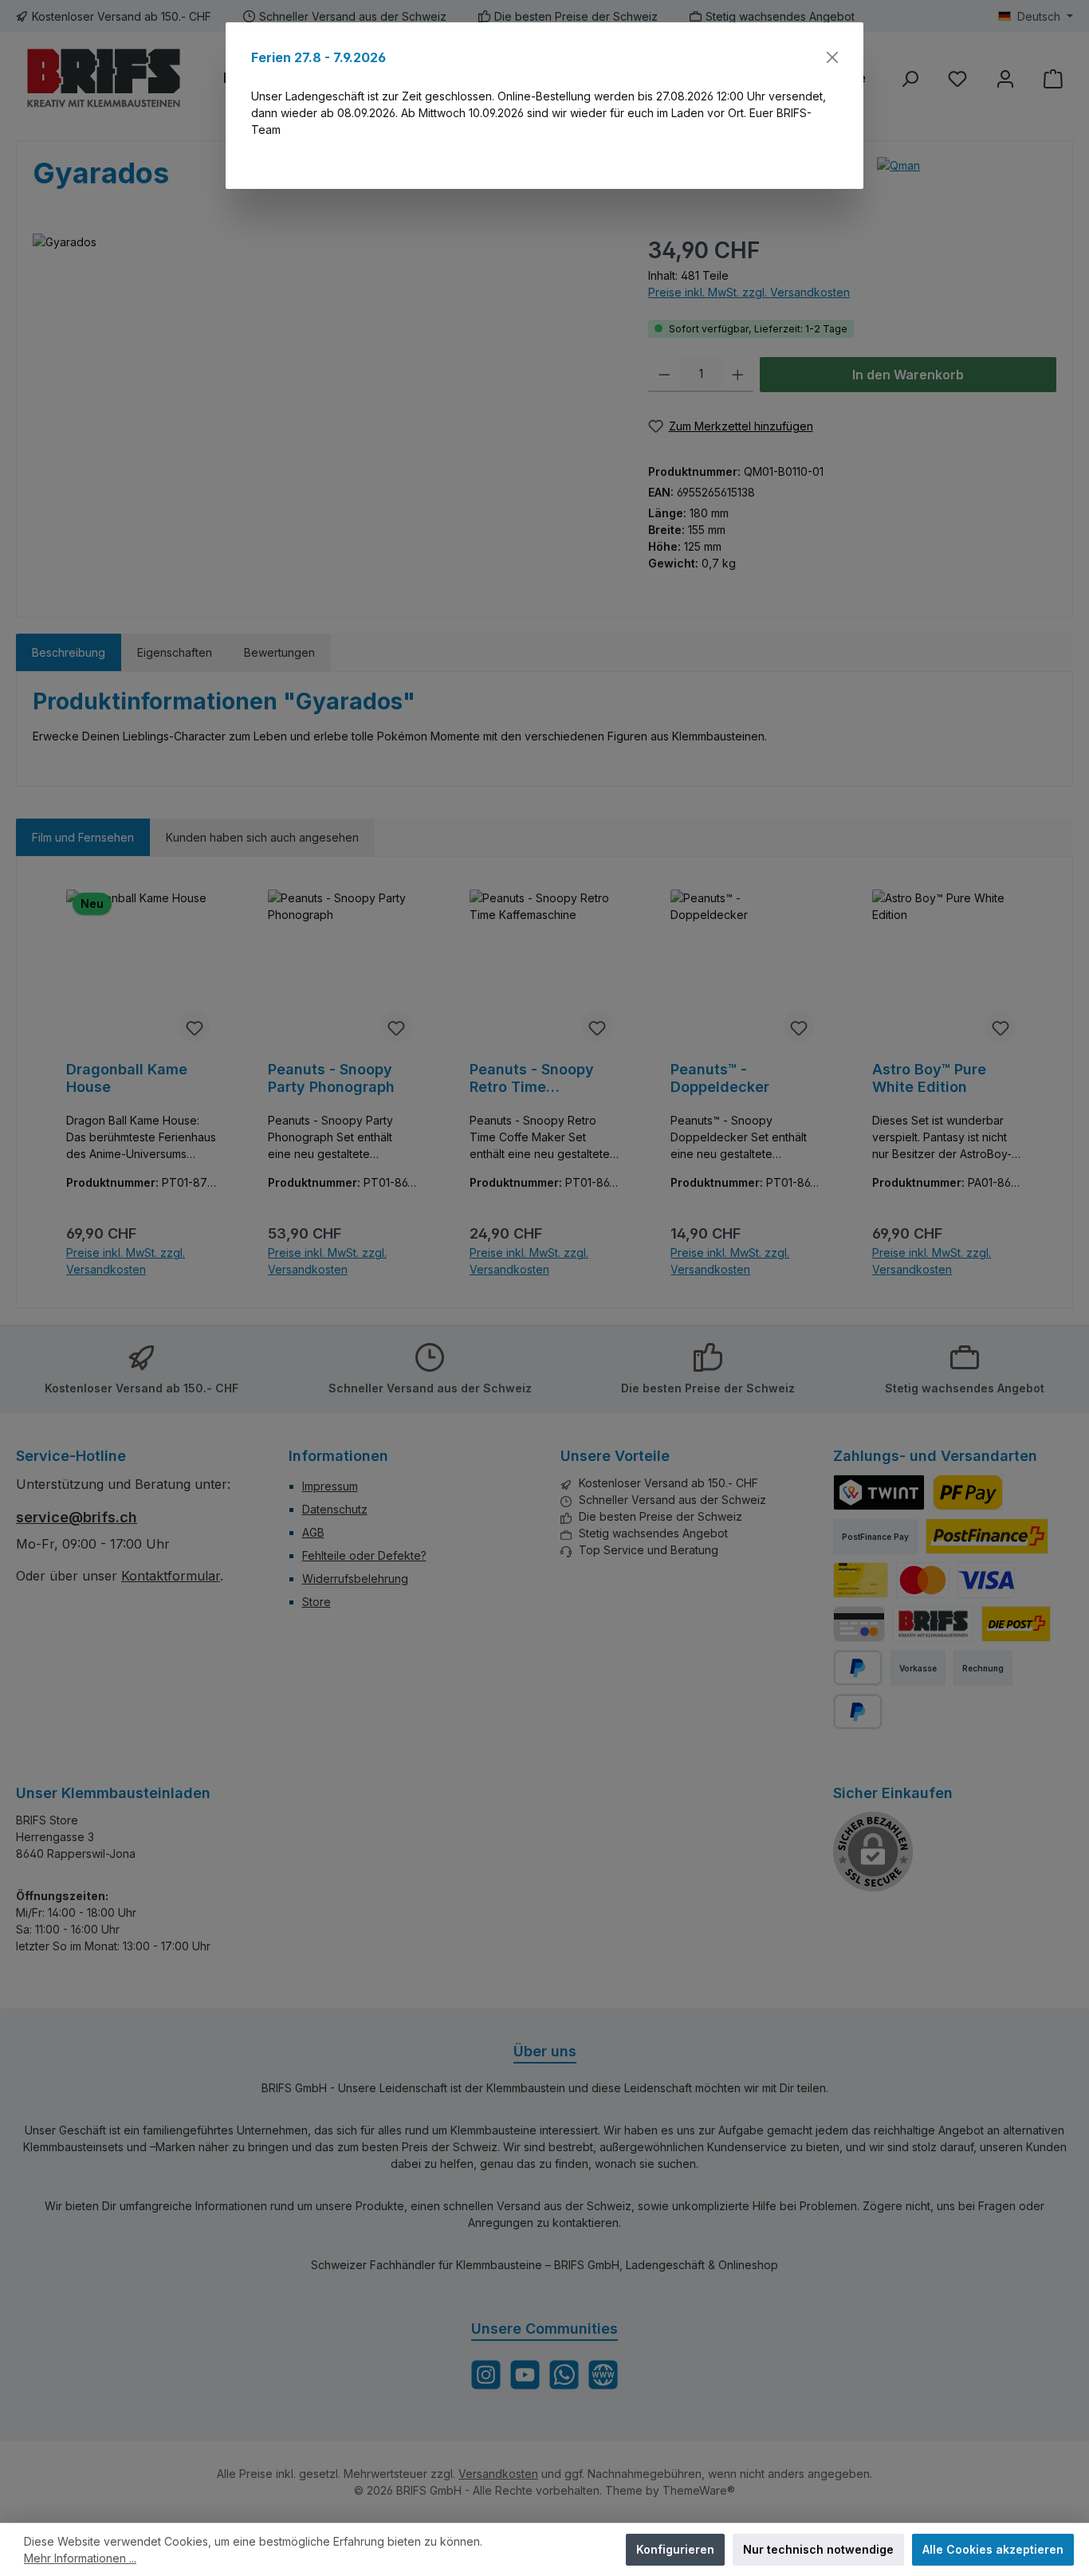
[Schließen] (832, 57)
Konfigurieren (675, 2549)
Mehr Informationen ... (80, 2558)
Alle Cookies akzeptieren (993, 2549)
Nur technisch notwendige (818, 2549)
